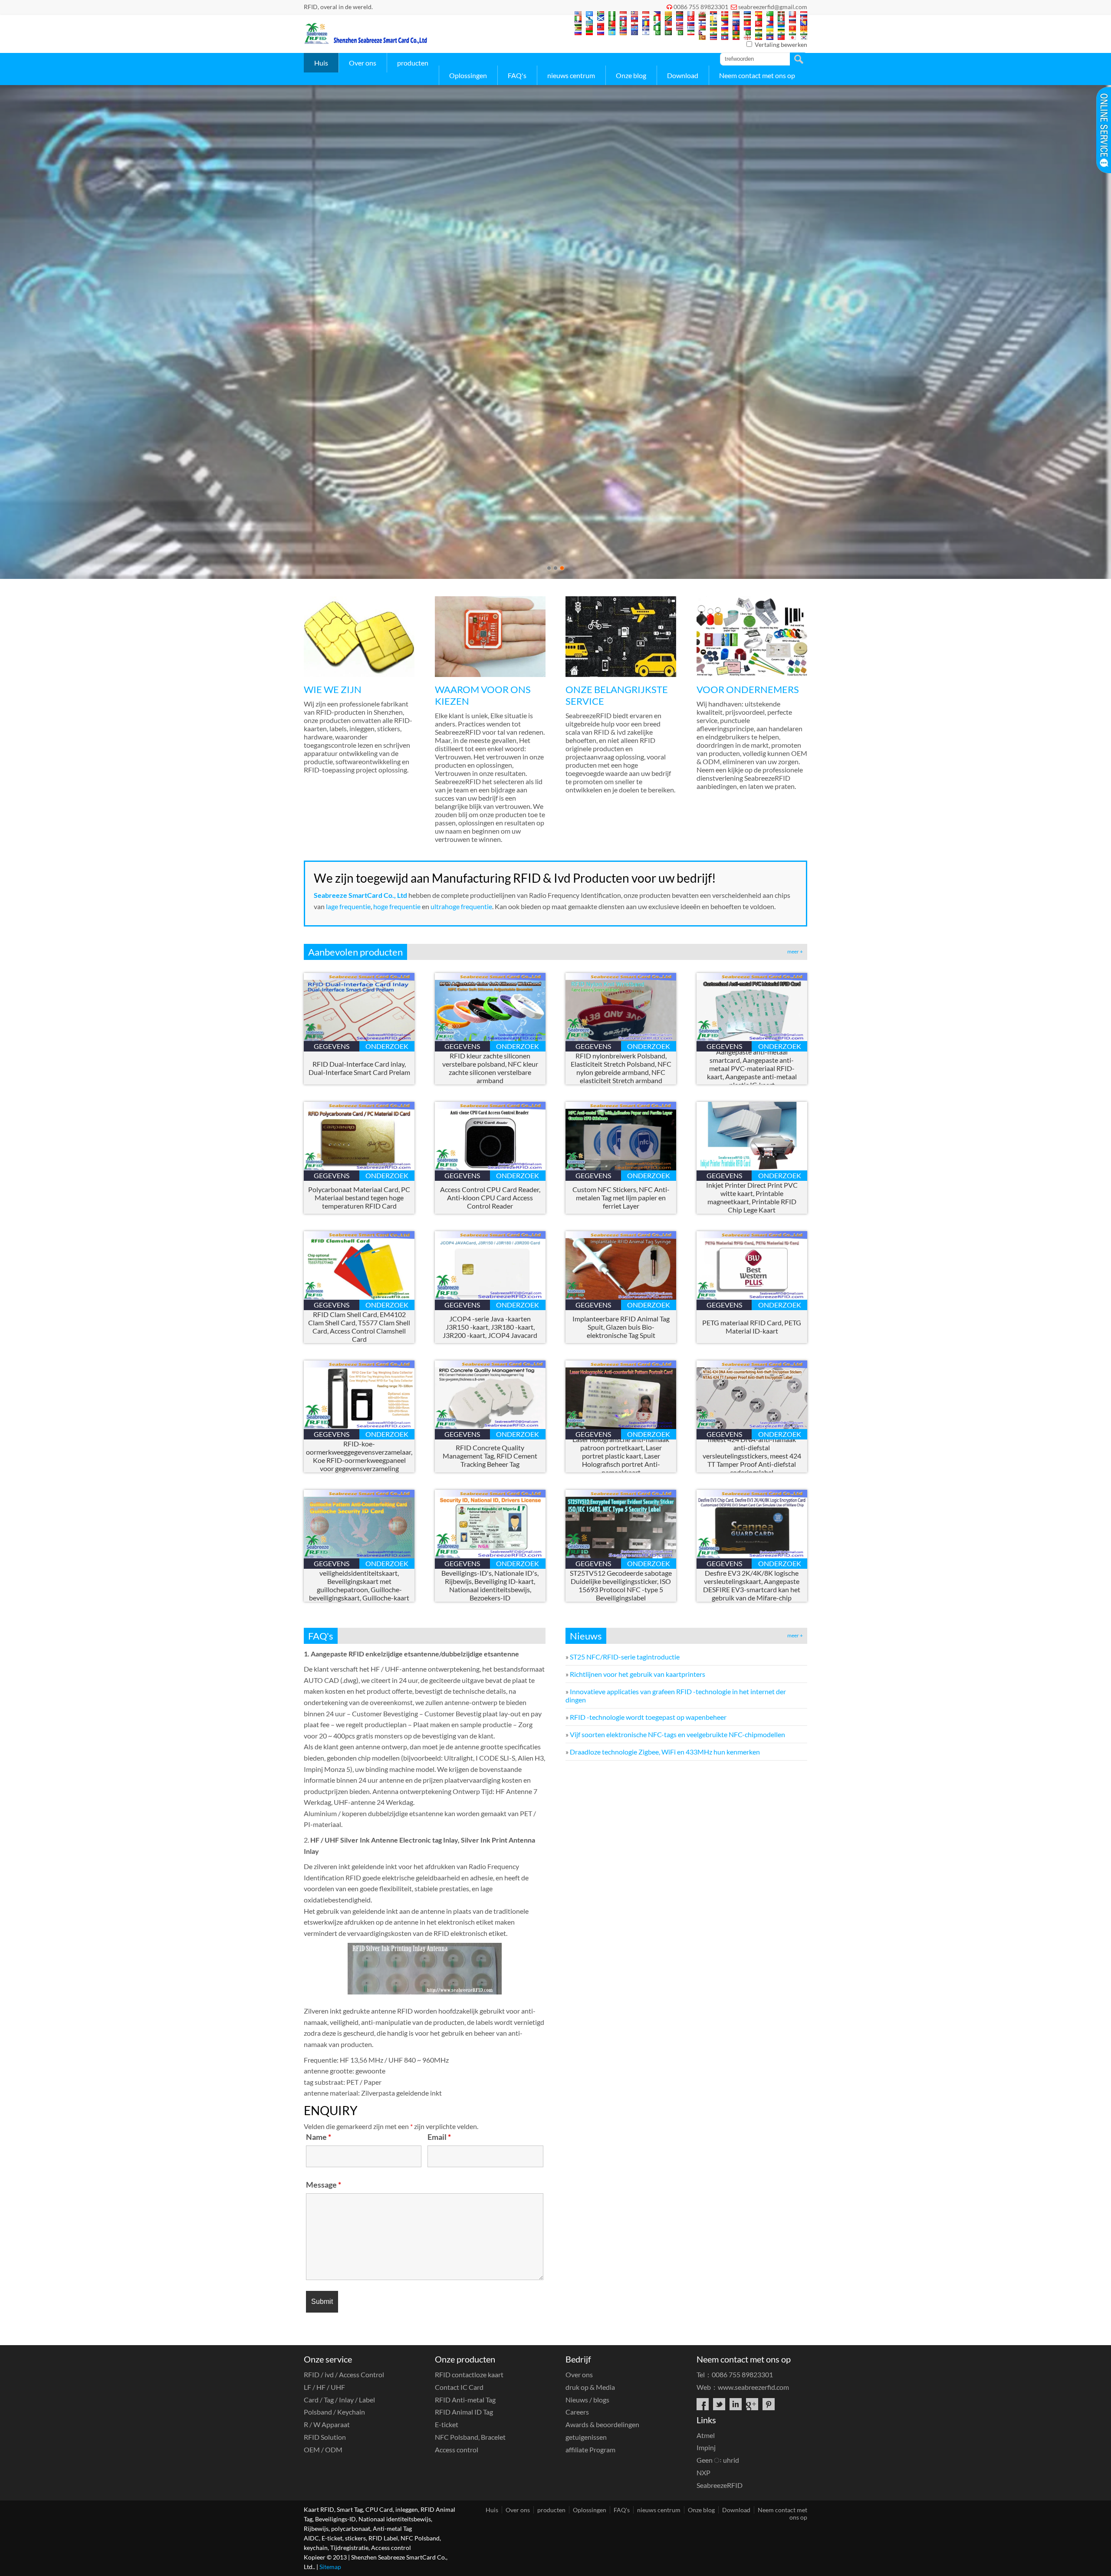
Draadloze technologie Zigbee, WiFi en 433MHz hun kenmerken (665, 1752)
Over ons (363, 63)
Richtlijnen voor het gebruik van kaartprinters (638, 1674)
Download (683, 75)
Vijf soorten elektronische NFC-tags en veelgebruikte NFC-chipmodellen (677, 1734)
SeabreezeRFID (720, 2485)
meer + (795, 951)
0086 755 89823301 (701, 7)
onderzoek (387, 1046)
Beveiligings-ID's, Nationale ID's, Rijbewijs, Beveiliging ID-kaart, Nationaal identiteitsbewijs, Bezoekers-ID (490, 1585)
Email (439, 2137)
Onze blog (631, 75)
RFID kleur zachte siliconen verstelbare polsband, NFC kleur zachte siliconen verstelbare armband (490, 1068)
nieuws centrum (571, 75)
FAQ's (517, 75)
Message (324, 2185)
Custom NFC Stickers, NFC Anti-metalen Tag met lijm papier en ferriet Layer (621, 1198)
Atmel (706, 2435)
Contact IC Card (459, 2387)
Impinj (706, 2447)
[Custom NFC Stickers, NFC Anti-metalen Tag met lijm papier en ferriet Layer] (621, 1168)
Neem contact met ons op (757, 75)
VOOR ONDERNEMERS (748, 689)
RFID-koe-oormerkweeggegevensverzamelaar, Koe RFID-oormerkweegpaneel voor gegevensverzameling (359, 1456)
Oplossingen (468, 75)
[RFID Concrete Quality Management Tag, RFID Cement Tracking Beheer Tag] (490, 1426)
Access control (457, 2449)
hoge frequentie (398, 906)
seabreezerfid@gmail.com (773, 7)
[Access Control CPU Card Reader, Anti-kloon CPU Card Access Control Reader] (490, 1168)
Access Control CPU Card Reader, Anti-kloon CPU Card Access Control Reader (490, 1198)
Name (319, 2137)
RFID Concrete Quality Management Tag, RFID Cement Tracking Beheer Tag (490, 1456)
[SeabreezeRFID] (365, 41)
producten (413, 63)
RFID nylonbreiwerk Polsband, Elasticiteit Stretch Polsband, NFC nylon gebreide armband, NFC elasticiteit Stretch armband (621, 1068)
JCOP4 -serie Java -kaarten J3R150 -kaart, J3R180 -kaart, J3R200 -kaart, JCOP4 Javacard (490, 1327)
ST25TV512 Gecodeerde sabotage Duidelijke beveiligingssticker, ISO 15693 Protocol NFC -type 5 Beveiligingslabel (621, 1585)
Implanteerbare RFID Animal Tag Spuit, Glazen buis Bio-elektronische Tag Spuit (621, 1327)
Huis (321, 63)
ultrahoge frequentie (461, 906)
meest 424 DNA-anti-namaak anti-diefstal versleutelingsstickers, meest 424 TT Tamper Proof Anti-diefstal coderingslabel (752, 1456)
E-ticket (447, 2424)
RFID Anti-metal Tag (465, 2400)
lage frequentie (348, 906)
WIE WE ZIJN (333, 689)
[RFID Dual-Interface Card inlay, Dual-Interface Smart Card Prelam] (359, 1038)
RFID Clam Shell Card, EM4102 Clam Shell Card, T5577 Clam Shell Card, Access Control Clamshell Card (359, 1327)
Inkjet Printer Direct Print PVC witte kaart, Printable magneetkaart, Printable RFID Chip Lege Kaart (752, 1197)
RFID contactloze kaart (469, 2374)
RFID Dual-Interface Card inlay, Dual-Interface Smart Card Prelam (359, 1068)
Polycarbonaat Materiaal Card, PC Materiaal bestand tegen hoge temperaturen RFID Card (359, 1198)
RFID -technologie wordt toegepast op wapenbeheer (648, 1717)
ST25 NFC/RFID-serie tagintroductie (625, 1657)
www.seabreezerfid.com (753, 2387)
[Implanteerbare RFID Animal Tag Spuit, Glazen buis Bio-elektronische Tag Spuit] (621, 1297)
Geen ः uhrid (718, 2460)
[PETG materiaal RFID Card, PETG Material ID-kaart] (752, 1297)
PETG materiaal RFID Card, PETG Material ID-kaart (752, 1327)
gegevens (332, 1046)
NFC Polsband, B (470, 2437)
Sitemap (330, 2567)
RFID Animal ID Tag (464, 2412)
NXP (703, 2472)
